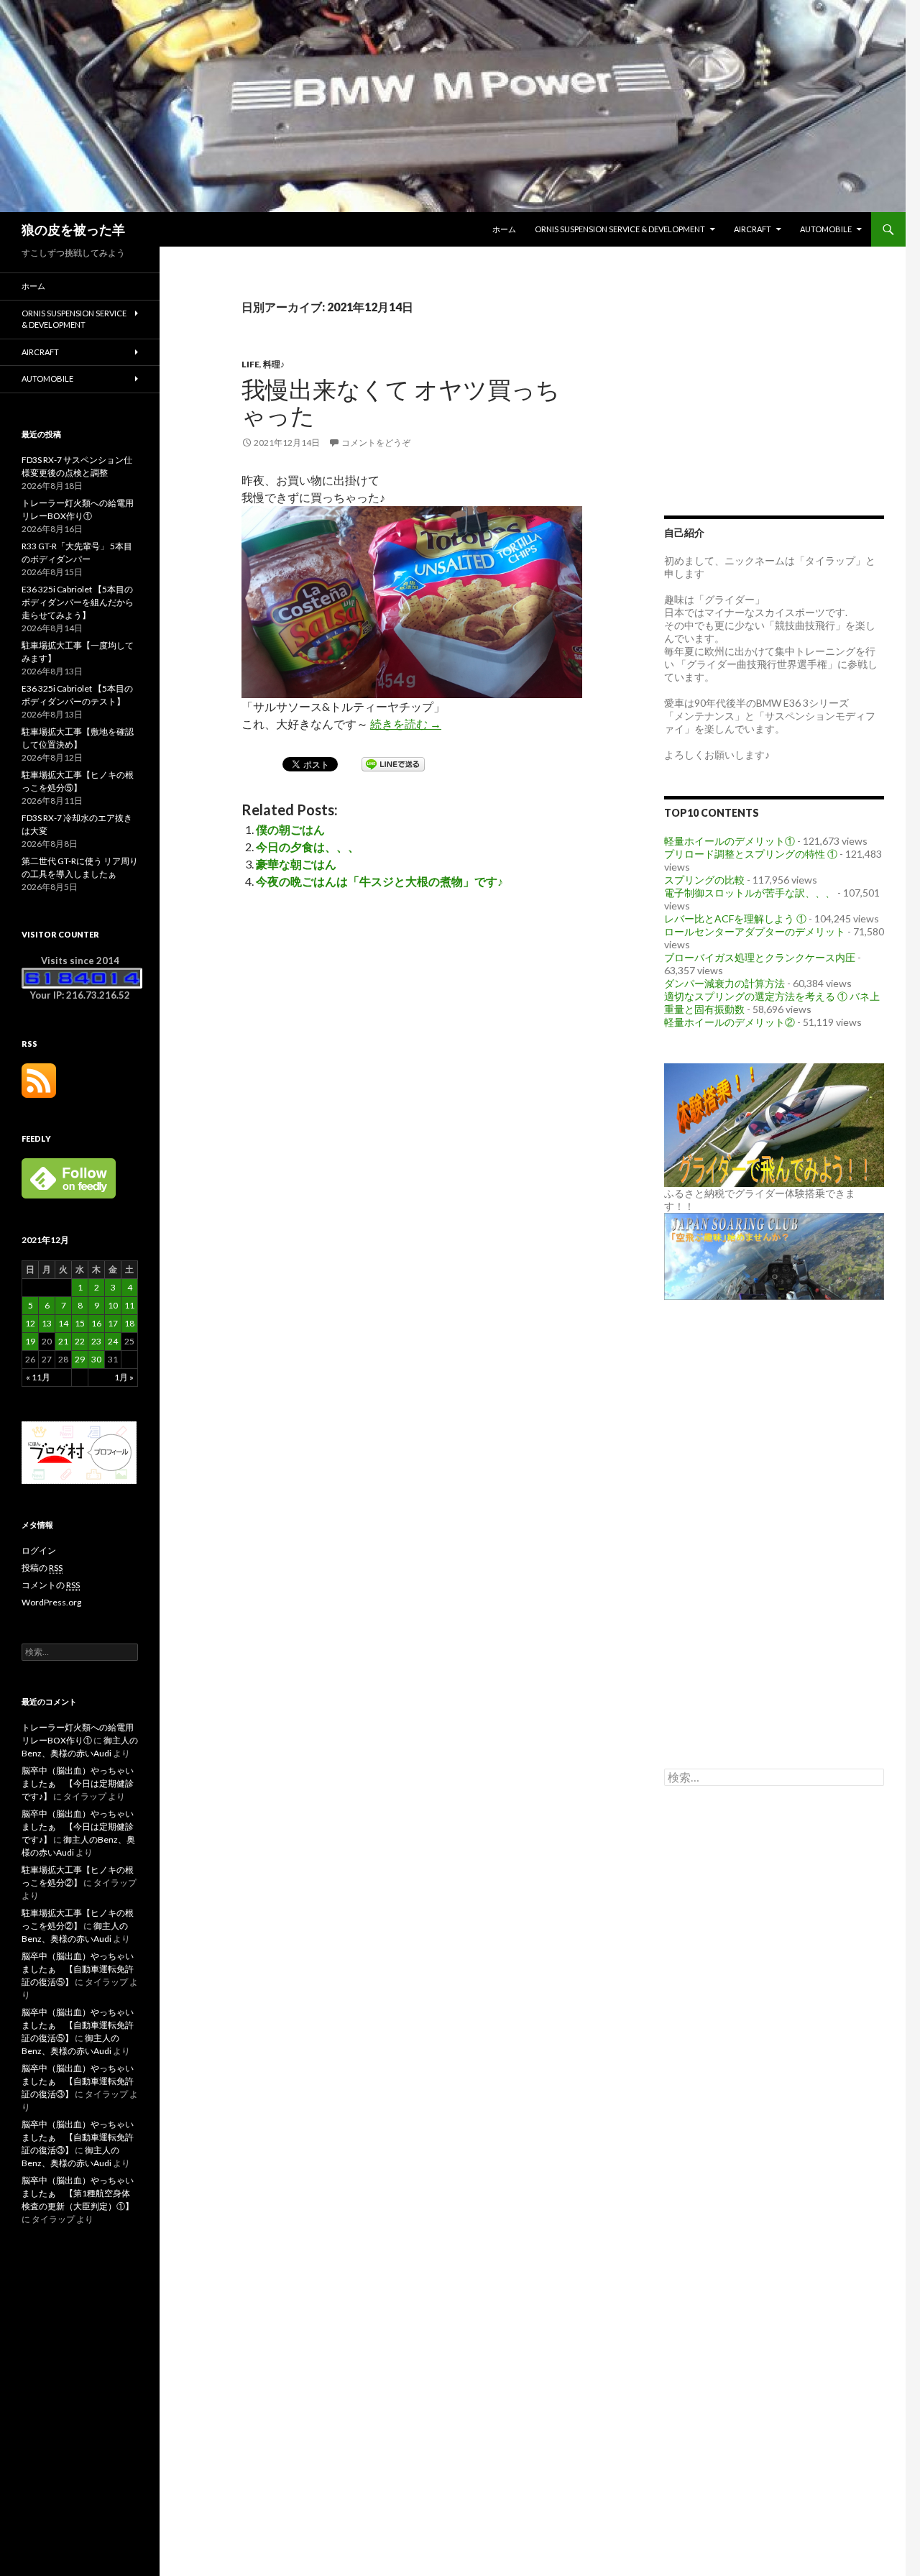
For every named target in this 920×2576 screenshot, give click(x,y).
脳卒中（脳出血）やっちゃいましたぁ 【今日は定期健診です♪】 (78, 1783)
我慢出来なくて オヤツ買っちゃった (401, 402)
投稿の (42, 1568)
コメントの (51, 1585)
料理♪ (274, 364)
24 (113, 1341)
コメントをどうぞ (376, 443)
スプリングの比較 (704, 880)
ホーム (504, 229)
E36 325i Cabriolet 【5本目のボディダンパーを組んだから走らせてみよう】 (78, 602)
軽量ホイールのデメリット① (730, 841)
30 (96, 1359)
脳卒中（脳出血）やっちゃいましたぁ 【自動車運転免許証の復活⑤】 (78, 1969)
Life (250, 364)
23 (96, 1341)
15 (80, 1323)
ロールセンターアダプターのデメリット (755, 931)
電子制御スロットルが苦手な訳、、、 (750, 893)
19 (30, 1341)
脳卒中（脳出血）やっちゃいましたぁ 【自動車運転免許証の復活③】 (78, 2081)
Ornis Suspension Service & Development (620, 229)
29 (80, 1359)
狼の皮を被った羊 (73, 229)
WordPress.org (51, 1602)
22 (80, 1341)
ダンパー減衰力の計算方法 (724, 983)
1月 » (124, 1377)
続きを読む (406, 724)
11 (129, 1305)
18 (129, 1323)
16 (96, 1323)
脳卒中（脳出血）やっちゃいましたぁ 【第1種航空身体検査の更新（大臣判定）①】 (78, 2193)
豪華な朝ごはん (296, 864)
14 (63, 1323)
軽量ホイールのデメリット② (730, 1022)
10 (113, 1305)
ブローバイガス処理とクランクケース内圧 (760, 957)
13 (47, 1323)
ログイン (39, 1550)
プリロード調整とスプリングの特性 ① (751, 854)
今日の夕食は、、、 (308, 847)
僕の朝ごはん (290, 829)
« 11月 (38, 1377)
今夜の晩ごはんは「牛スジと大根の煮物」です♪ (379, 881)
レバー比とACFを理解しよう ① (735, 918)
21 (63, 1341)
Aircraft (753, 229)
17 (113, 1323)
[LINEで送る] (393, 763)
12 (30, 1323)
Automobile (826, 229)
